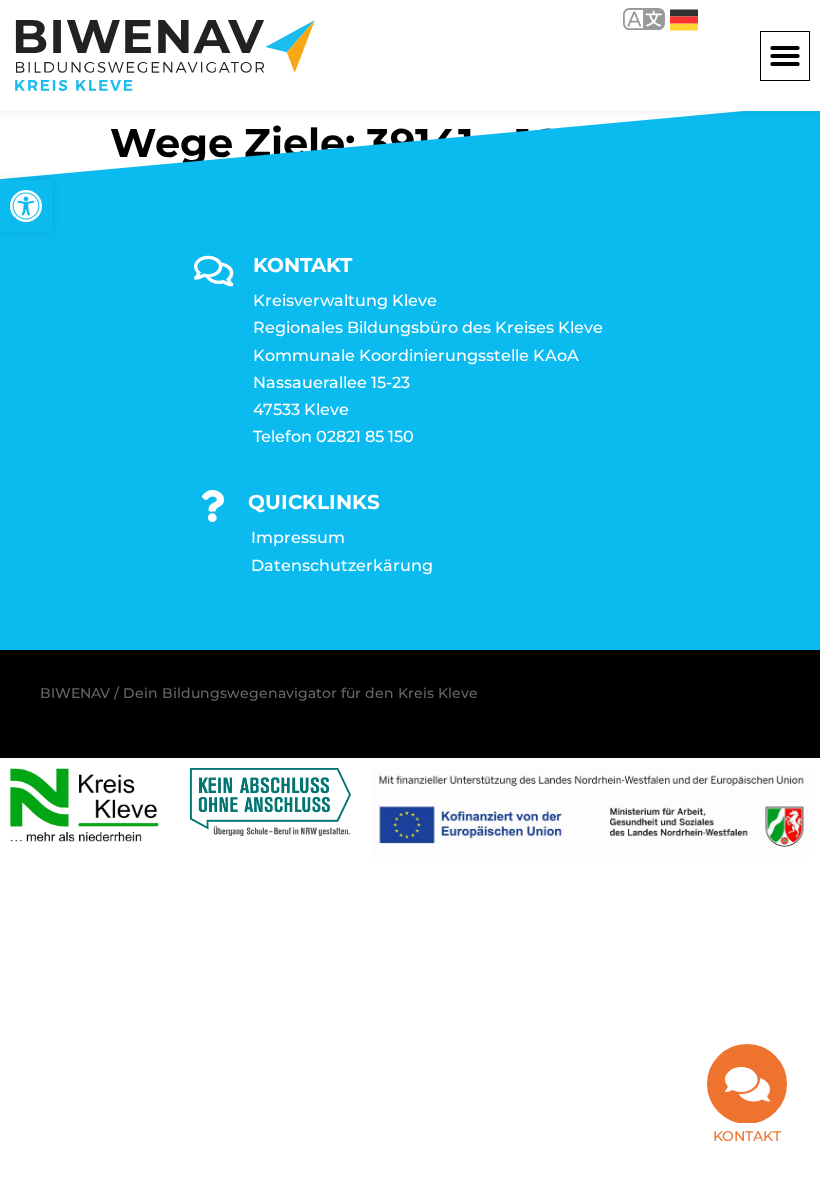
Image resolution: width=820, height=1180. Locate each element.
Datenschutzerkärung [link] (342, 565)
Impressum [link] (298, 537)
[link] (26, 206)
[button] (785, 56)
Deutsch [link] (669, 18)
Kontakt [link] (747, 1136)
